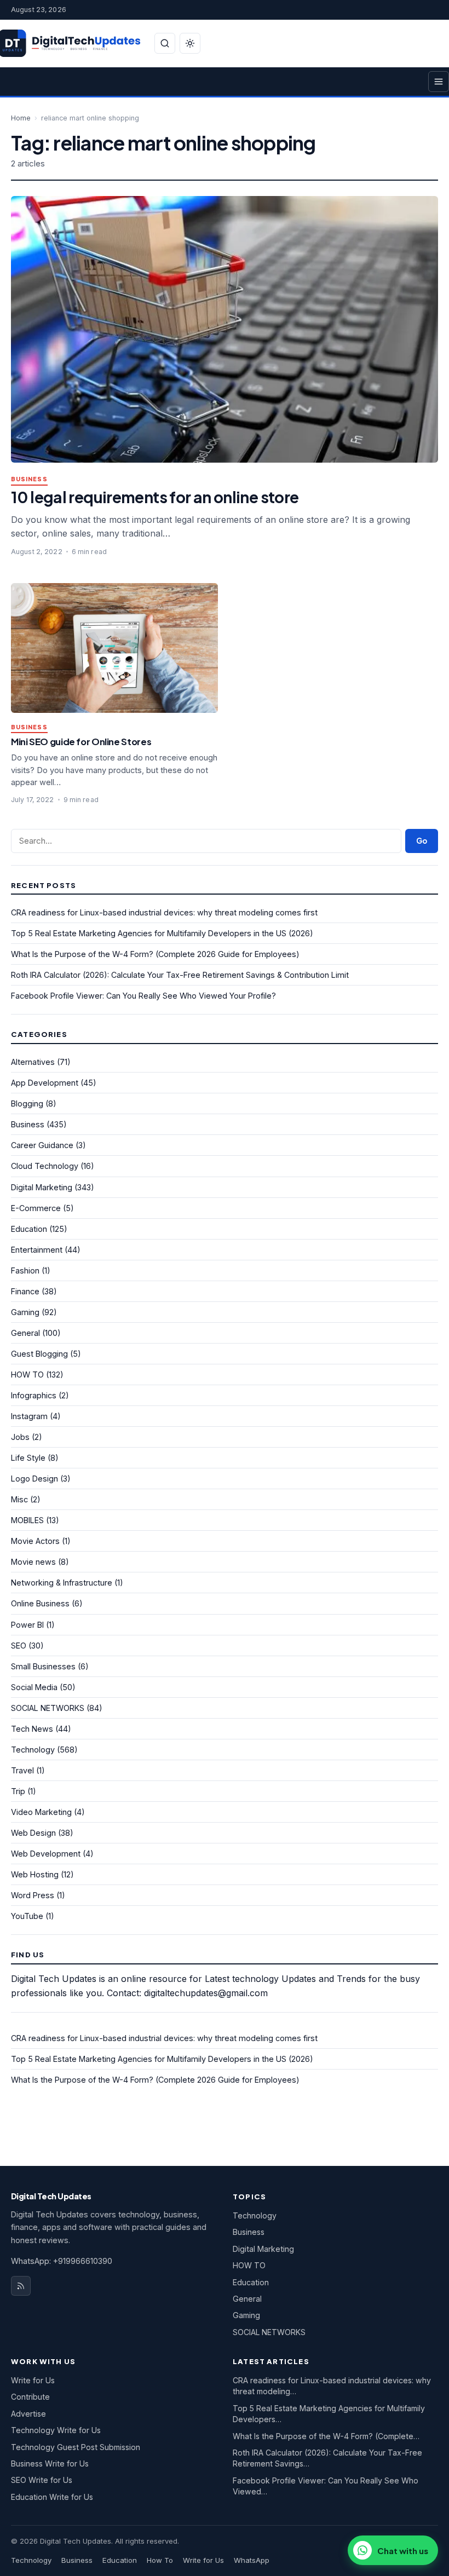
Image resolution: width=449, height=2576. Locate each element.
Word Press (33, 1895)
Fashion (25, 1270)
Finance (25, 1291)
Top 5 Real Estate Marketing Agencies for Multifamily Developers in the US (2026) (162, 933)
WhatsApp (252, 2560)
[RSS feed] (21, 2286)
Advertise (28, 2414)
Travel (22, 1770)
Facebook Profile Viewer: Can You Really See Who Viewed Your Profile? (143, 996)
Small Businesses (43, 1666)
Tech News (32, 1729)
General (25, 1333)
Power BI (27, 1625)
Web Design (33, 1833)
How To (160, 2560)
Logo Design (34, 1479)
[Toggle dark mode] (190, 43)
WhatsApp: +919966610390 (62, 2261)
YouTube (27, 1916)
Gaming (25, 1312)
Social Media (34, 1687)
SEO (19, 1646)
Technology (33, 1750)
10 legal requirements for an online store (155, 497)
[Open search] (165, 43)
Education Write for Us (52, 2497)
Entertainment (37, 1250)
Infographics (34, 1395)
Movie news (33, 1562)
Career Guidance (42, 1145)
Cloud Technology (45, 1166)
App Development (45, 1083)
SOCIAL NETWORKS (48, 1708)
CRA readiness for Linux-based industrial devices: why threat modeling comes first (164, 912)
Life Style (28, 1458)
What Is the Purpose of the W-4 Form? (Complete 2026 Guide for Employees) (155, 954)
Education (29, 1229)
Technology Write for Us (56, 2430)
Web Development (46, 1854)
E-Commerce (36, 1208)
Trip (18, 1791)
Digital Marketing (42, 1187)
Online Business (40, 1603)
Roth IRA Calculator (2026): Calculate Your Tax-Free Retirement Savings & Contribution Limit (180, 975)
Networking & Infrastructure (62, 1583)
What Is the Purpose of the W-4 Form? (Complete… (326, 2436)
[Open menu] (439, 82)
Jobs (20, 1437)
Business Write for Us (50, 2463)
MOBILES (27, 1520)
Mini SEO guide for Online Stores (81, 742)
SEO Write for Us (42, 2480)
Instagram (29, 1416)
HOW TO (27, 1375)
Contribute (30, 2397)
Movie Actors (35, 1541)
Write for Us (33, 2380)
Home (21, 118)
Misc (19, 1499)
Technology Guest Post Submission (76, 2447)
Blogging (27, 1103)
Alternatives (33, 1062)
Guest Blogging (39, 1354)
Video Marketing (41, 1812)
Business (29, 479)
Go (422, 841)
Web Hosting (35, 1874)
